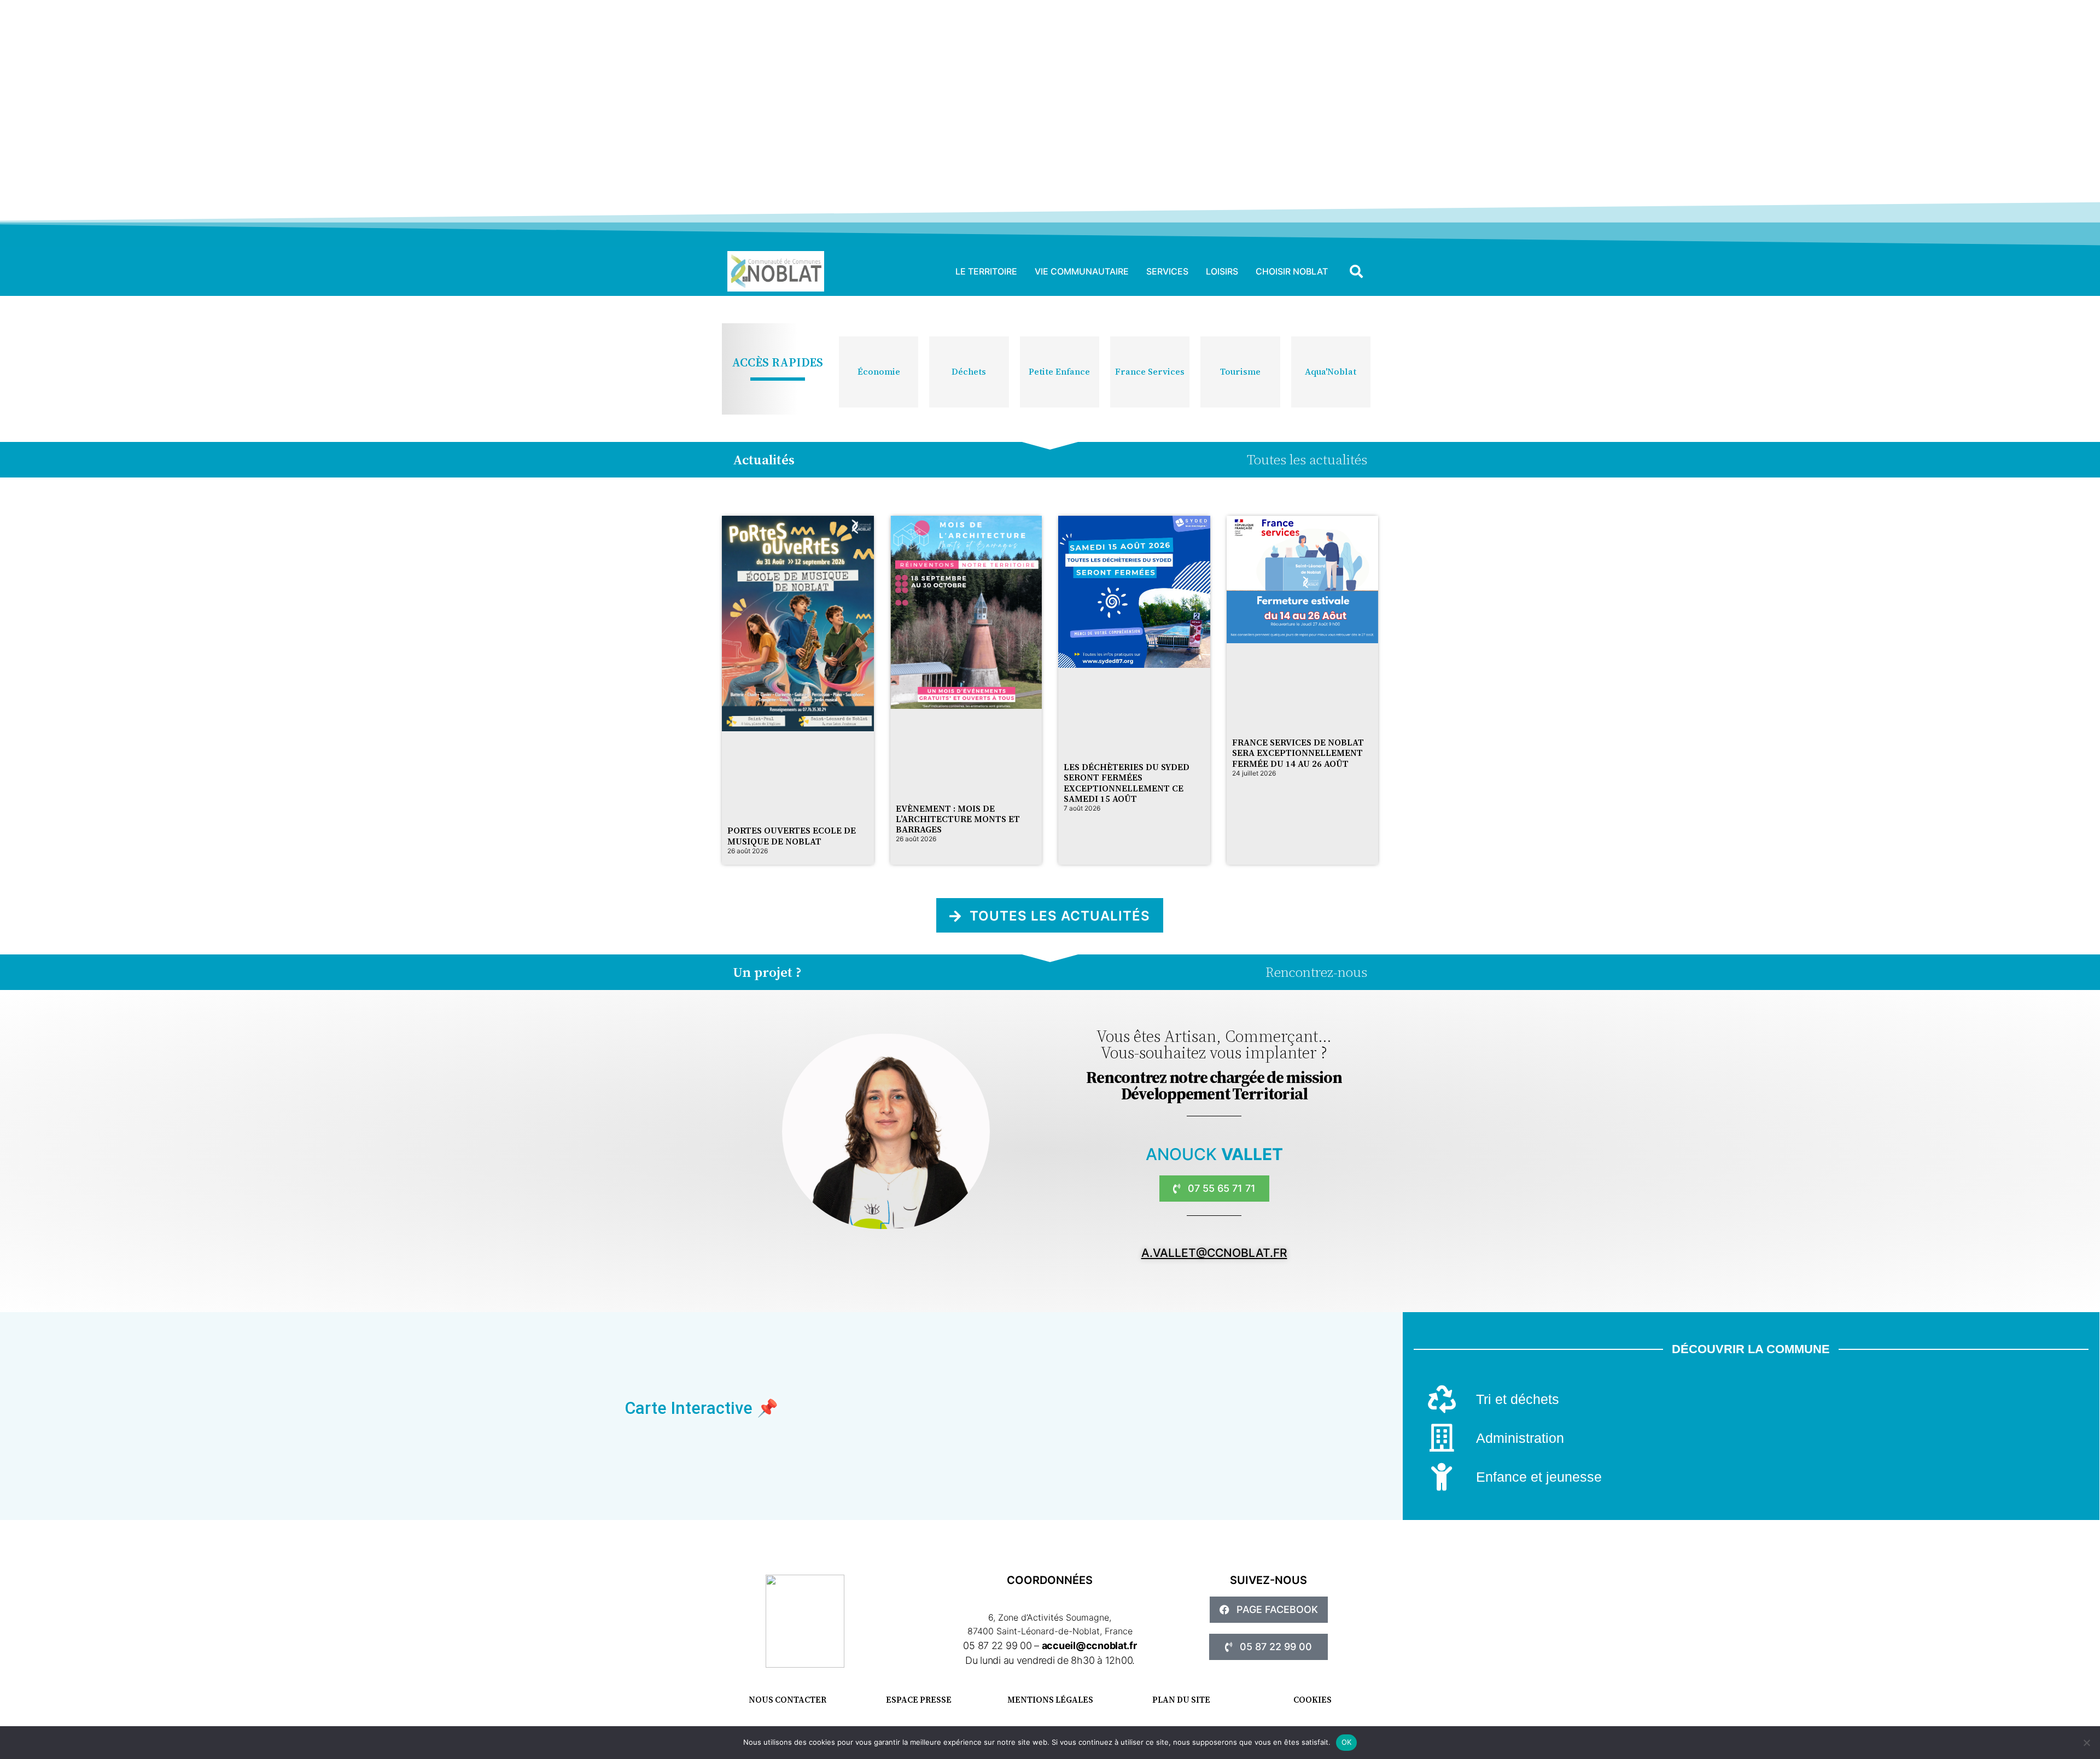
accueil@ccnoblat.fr (1089, 1646)
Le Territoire (986, 271)
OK (1347, 1742)
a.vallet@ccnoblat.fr (1214, 1253)
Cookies (1312, 1700)
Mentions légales (1050, 1700)
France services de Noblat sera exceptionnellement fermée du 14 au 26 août (1298, 753)
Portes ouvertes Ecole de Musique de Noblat (792, 835)
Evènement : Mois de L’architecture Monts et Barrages (958, 819)
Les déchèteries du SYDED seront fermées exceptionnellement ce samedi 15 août (1127, 783)
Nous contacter (787, 1700)
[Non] (2086, 1743)
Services (1167, 271)
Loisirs (1222, 271)
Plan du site (1181, 1700)
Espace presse (919, 1700)
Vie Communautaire (1082, 271)
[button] (1356, 271)
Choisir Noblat (1292, 271)
